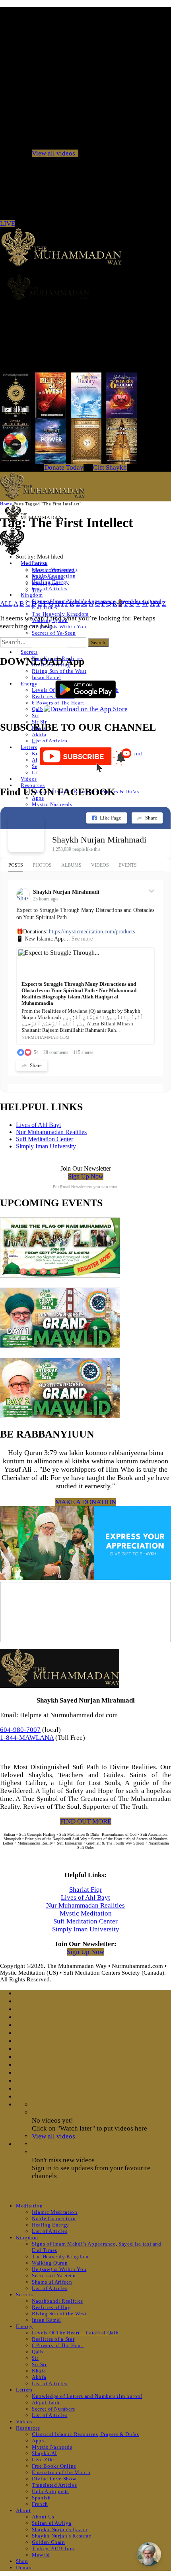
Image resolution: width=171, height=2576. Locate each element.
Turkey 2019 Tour (53, 2548)
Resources (33, 785)
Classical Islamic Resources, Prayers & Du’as (85, 2434)
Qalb (38, 709)
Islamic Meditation (55, 2212)
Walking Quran (50, 2263)
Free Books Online (54, 2466)
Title (37, 590)
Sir (35, 715)
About (23, 2510)
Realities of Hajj (51, 2307)
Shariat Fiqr (86, 1890)
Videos (29, 779)
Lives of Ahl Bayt (38, 1125)
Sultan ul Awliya (51, 2523)
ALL (6, 604)
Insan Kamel (47, 677)
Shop (22, 2561)
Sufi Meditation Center (45, 1139)
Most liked (45, 584)
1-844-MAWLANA (27, 1738)
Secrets (29, 652)
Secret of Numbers (53, 2409)
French (40, 2504)
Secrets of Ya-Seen (54, 633)
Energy (29, 684)
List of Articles (50, 588)
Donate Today (64, 467)
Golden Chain (49, 2542)
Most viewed (48, 577)
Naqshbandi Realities (57, 2301)
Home (6, 504)
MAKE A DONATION (86, 1502)
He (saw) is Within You (59, 627)
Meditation (29, 2206)
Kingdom (32, 595)
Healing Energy (51, 2225)
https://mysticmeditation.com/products (92, 932)
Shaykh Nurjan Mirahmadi (99, 840)
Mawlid (41, 2555)
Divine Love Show (54, 2479)
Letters (29, 747)
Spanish (41, 2498)
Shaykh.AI (44, 2453)
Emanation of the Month (61, 2472)
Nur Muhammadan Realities (51, 1132)
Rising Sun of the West (59, 671)
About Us (43, 2517)
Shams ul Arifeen (52, 2282)
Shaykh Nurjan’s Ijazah (59, 2529)
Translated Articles (54, 2485)
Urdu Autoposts (50, 2491)
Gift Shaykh (110, 467)
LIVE (8, 224)
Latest (39, 563)
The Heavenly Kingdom (60, 614)
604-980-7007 (20, 1730)
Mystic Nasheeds (52, 804)
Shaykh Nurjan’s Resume (61, 2536)
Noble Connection (54, 2218)
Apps (38, 2441)
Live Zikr (43, 2460)
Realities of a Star (53, 2339)
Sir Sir (39, 2364)
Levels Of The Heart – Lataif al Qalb (75, 2333)
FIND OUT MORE (86, 1821)
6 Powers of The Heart (58, 2345)
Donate (24, 2567)
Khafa (39, 2371)
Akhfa (39, 734)
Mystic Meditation (86, 1913)
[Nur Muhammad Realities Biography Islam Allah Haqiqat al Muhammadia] (85, 287)
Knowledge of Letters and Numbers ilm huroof (87, 2396)
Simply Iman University (46, 1146)
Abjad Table (46, 2402)
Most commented (53, 570)
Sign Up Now (86, 1176)
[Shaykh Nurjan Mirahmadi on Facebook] (26, 834)
